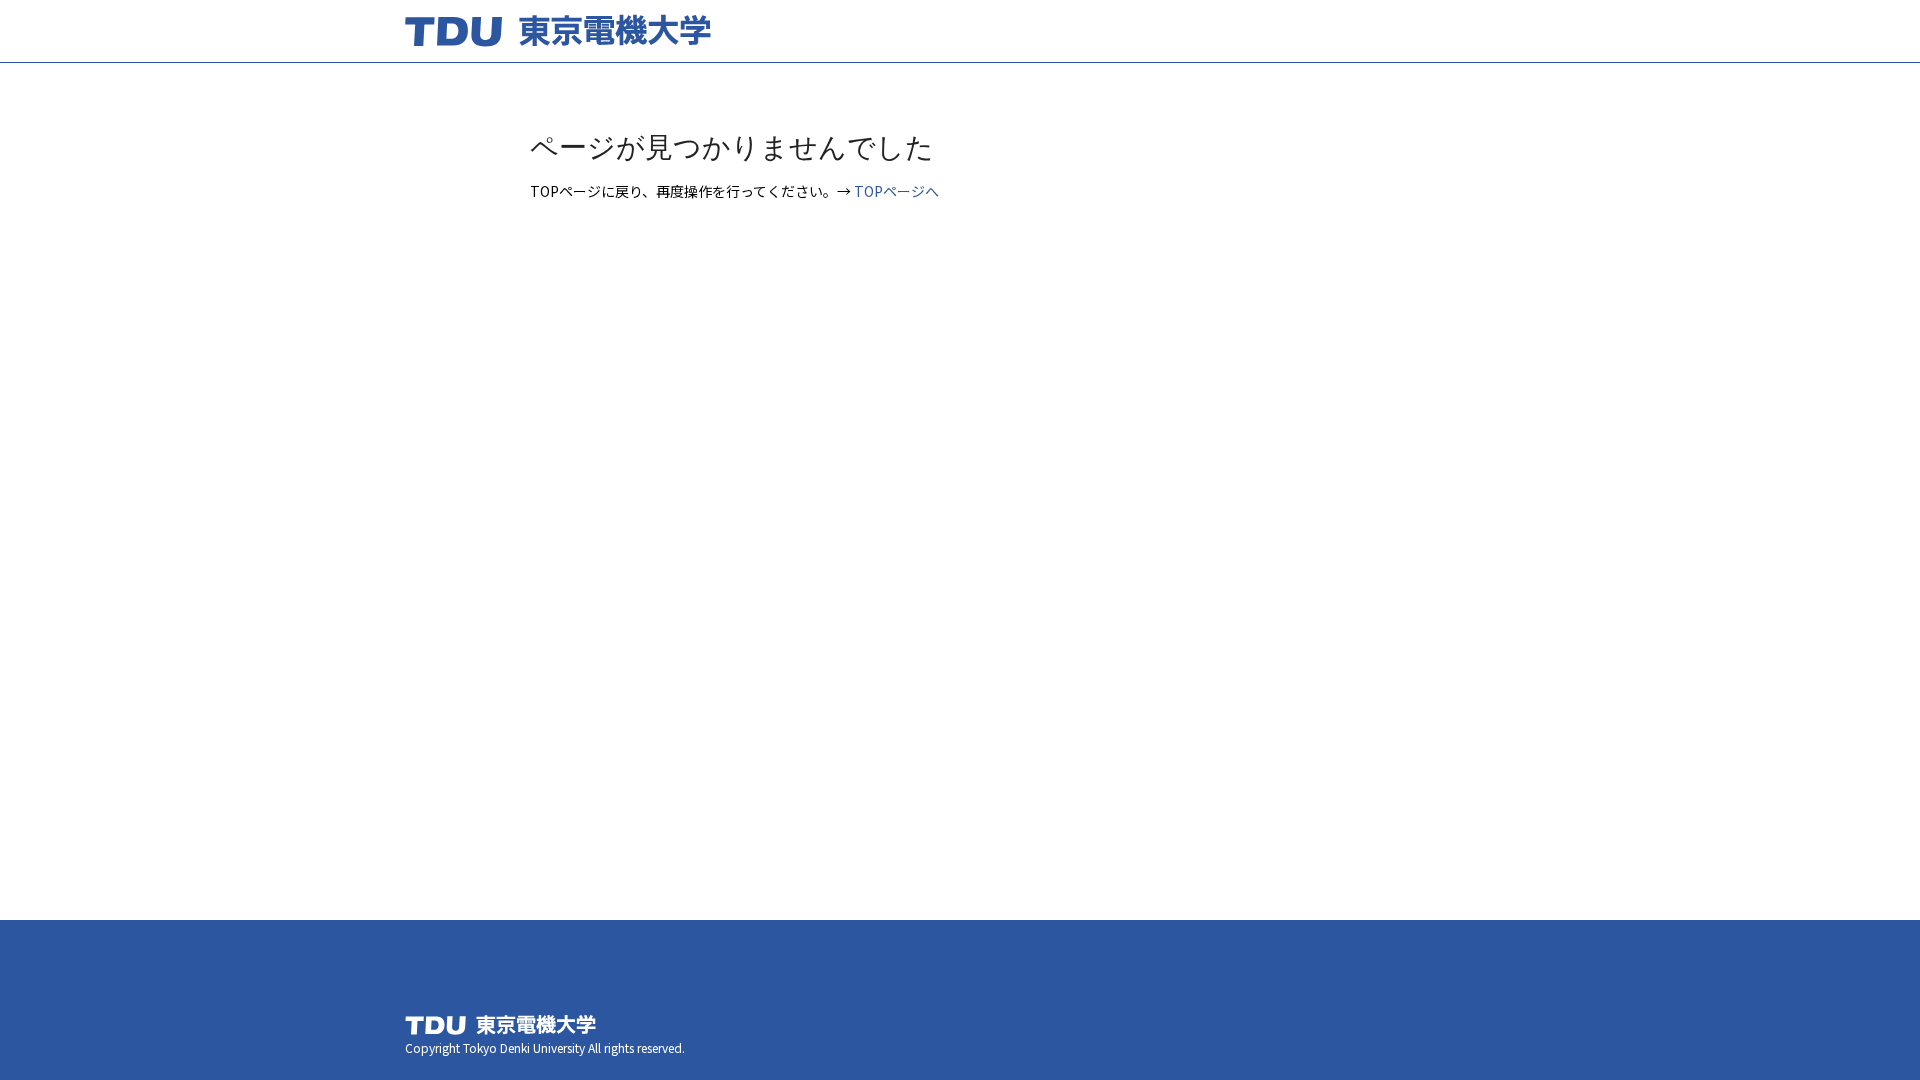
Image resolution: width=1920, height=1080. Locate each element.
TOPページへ (896, 191)
